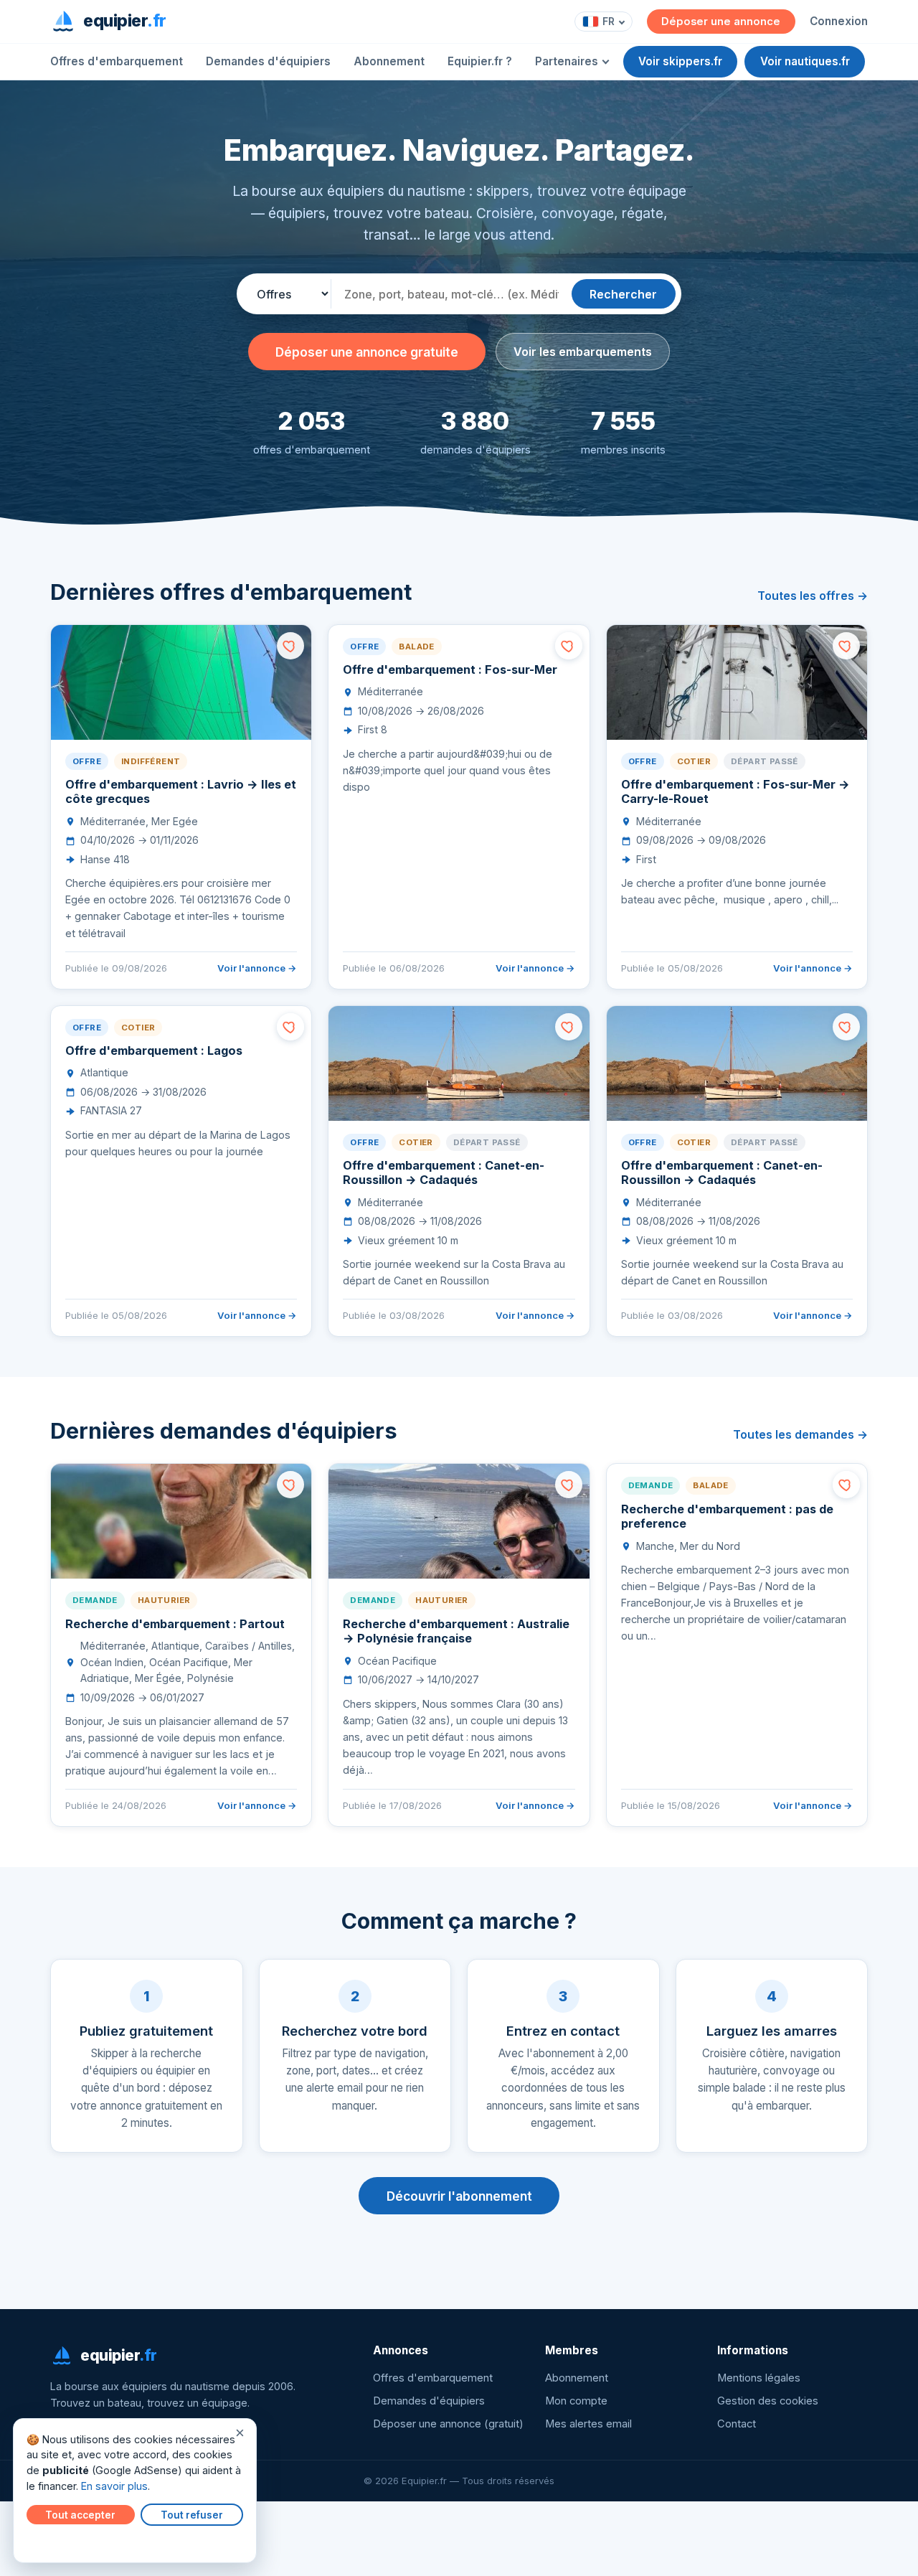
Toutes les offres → (813, 596)
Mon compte (576, 2401)
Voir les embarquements (583, 352)
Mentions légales (759, 2378)
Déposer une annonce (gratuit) (448, 2424)
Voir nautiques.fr (805, 61)
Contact (737, 2424)
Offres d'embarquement (117, 61)
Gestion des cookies (768, 2401)
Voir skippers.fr (680, 61)
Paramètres (58, 2542)
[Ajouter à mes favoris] (290, 646)
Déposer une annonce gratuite (367, 352)
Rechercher (623, 294)
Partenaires (567, 61)
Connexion (839, 21)
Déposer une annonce (721, 22)
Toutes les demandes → (800, 1434)
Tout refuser (192, 2515)
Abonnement (389, 61)
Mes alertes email (588, 2424)
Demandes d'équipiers (268, 61)
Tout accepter (80, 2515)
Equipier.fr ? (480, 61)
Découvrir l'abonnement (459, 2196)
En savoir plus (114, 2486)
